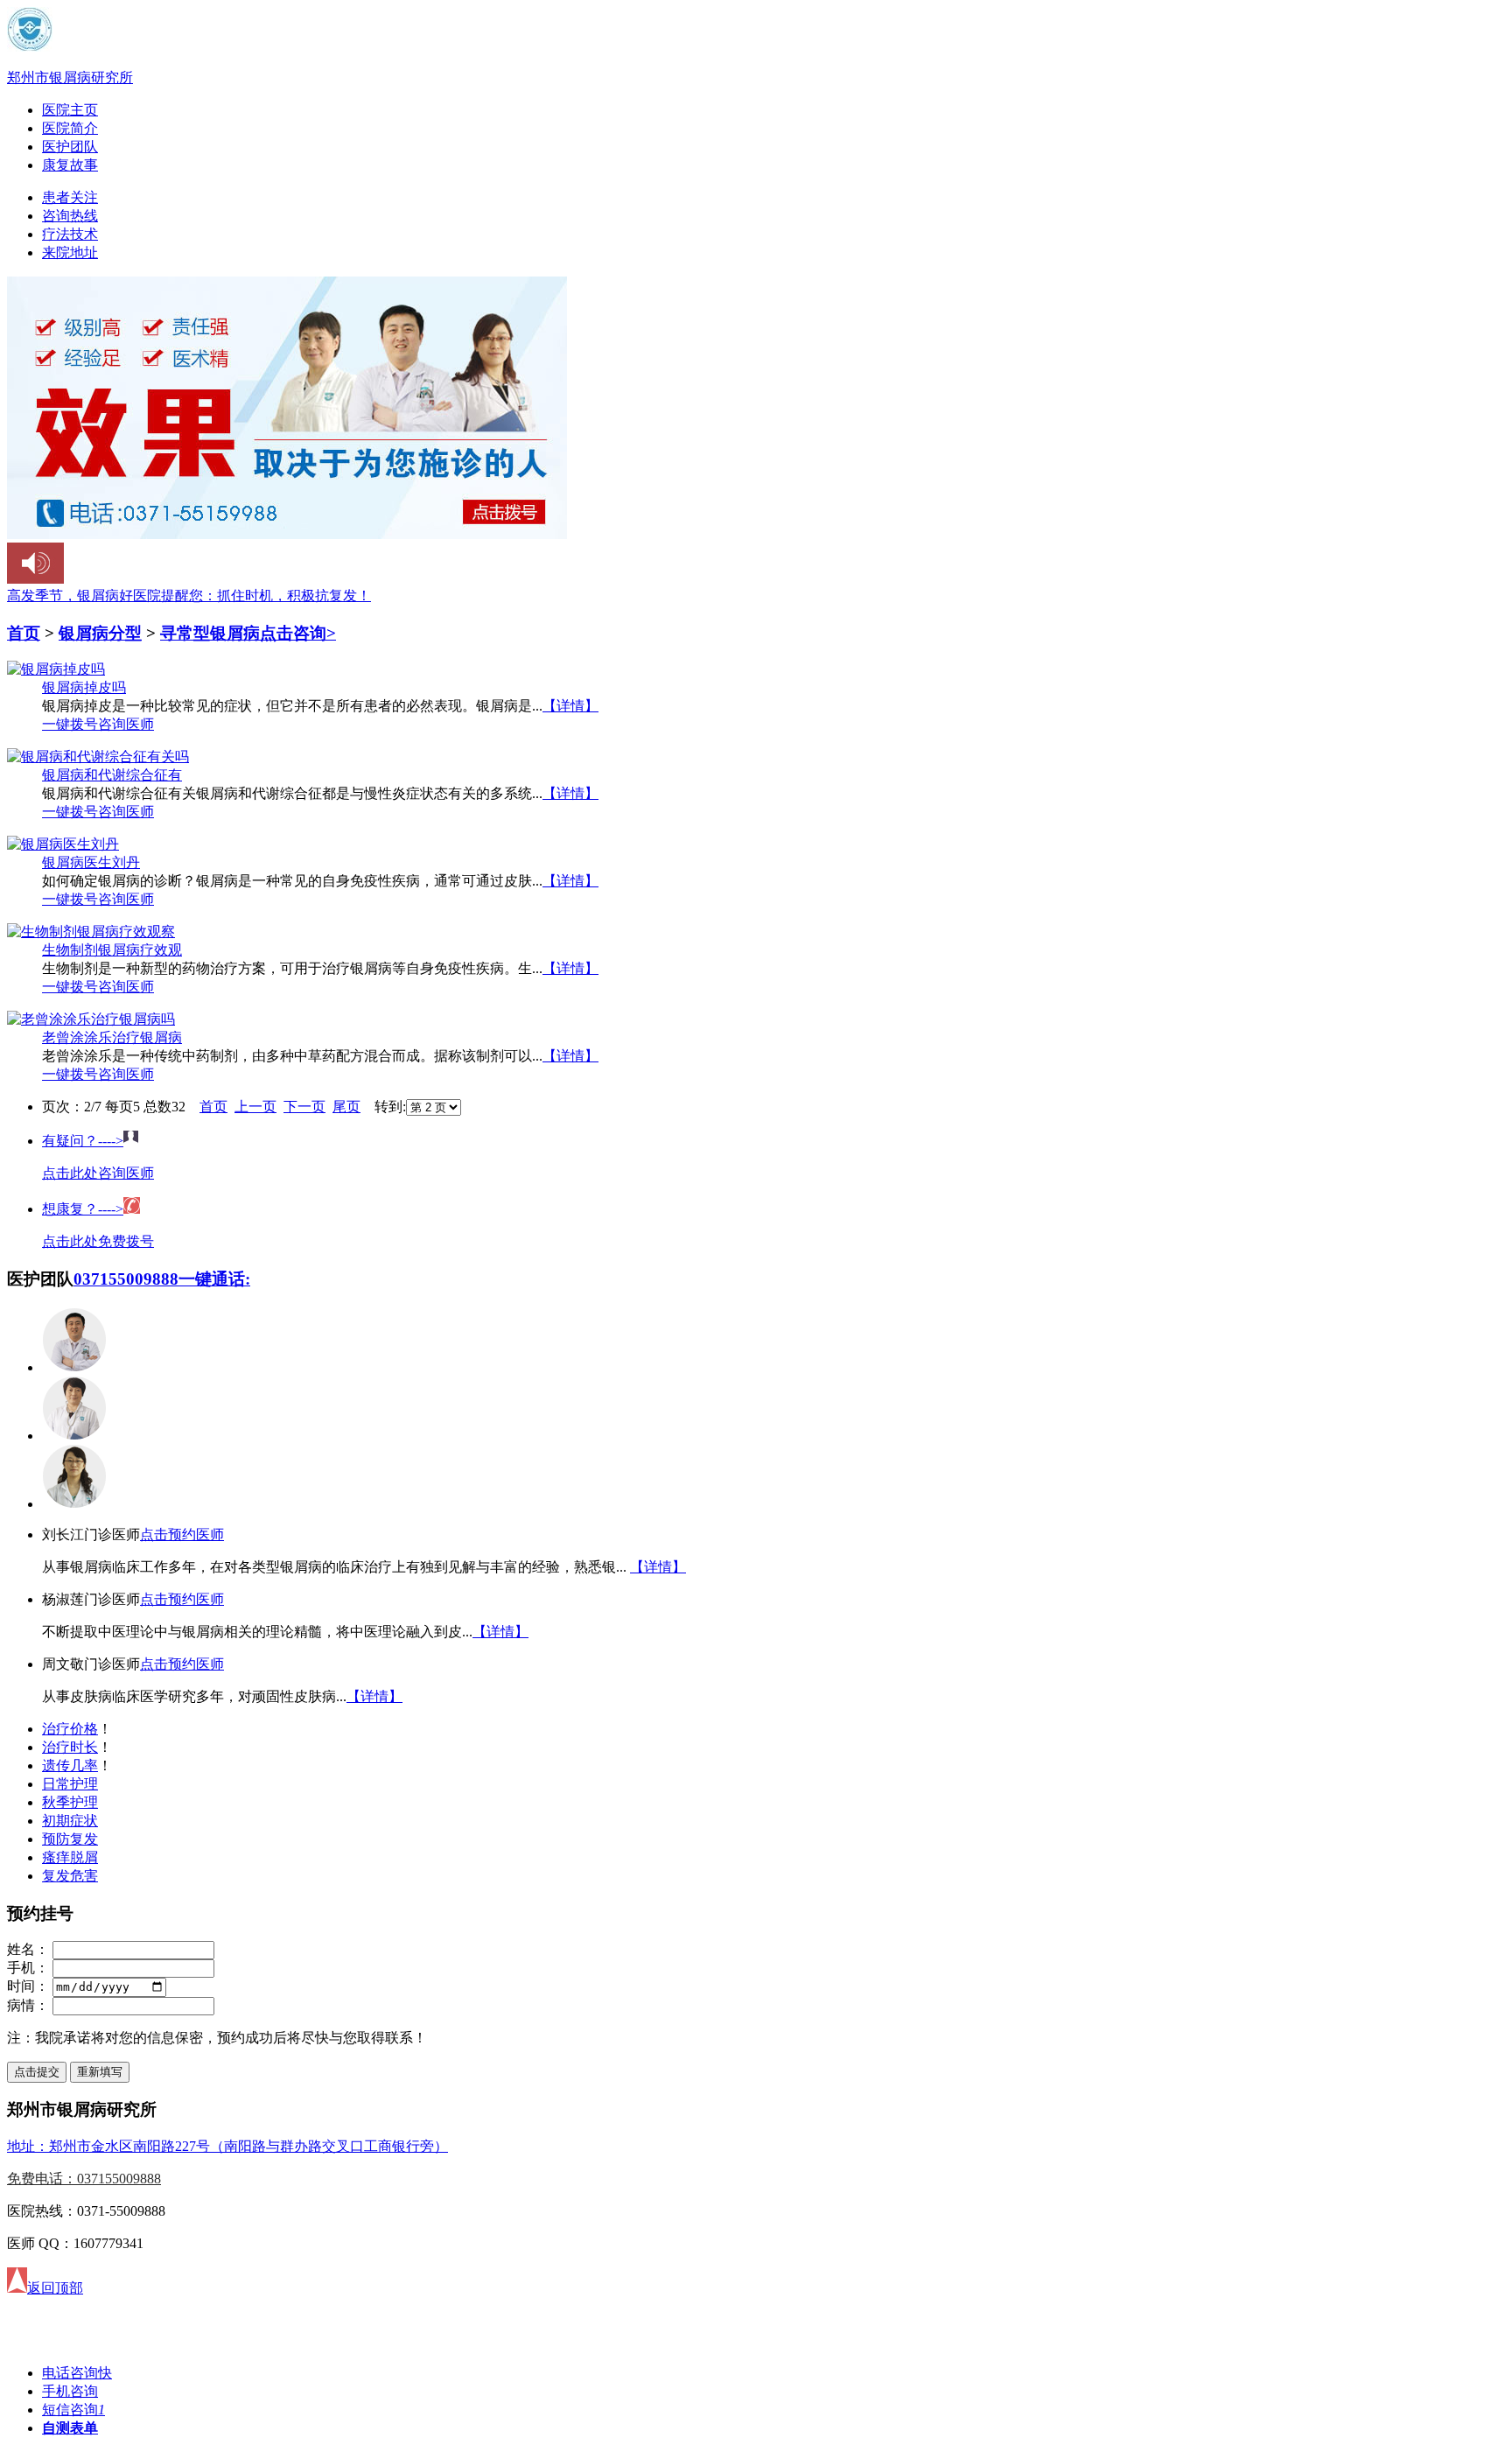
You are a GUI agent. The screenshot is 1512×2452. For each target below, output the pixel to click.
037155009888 (126, 1279)
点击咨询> (298, 633)
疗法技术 (70, 234)
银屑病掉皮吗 (84, 687)
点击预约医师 (182, 1534)
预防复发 (70, 1839)
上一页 (255, 1107)
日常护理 (70, 1784)
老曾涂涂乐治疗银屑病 (112, 1037)
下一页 (304, 1107)
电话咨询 (77, 2373)
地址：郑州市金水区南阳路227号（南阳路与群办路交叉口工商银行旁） (227, 2146)
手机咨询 (70, 2391)
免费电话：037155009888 (84, 2179)
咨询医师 (126, 724)
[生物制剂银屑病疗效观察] (91, 932)
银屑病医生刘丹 (91, 862)
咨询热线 (70, 216)
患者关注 (70, 197)
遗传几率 (70, 1765)
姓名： (28, 1949)
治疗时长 (70, 1747)
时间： (28, 1986)
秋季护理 (70, 1802)
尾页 (346, 1107)
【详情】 (570, 706)
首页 (24, 633)
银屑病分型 (100, 633)
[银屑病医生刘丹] (63, 844)
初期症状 (70, 1821)
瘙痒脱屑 (70, 1857)
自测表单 (70, 2428)
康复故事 (70, 165)
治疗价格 (70, 1729)
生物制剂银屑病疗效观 (112, 950)
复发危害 (70, 1876)
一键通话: (214, 1279)
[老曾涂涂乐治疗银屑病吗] (91, 1019)
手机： (28, 1968)
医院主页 (70, 110)
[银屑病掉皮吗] (56, 669)
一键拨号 (70, 724)
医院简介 (70, 128)
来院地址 (70, 252)
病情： (28, 2005)
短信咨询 (73, 2410)
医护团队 (70, 147)
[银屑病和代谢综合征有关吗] (98, 757)
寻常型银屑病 (210, 633)
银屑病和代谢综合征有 (112, 775)
